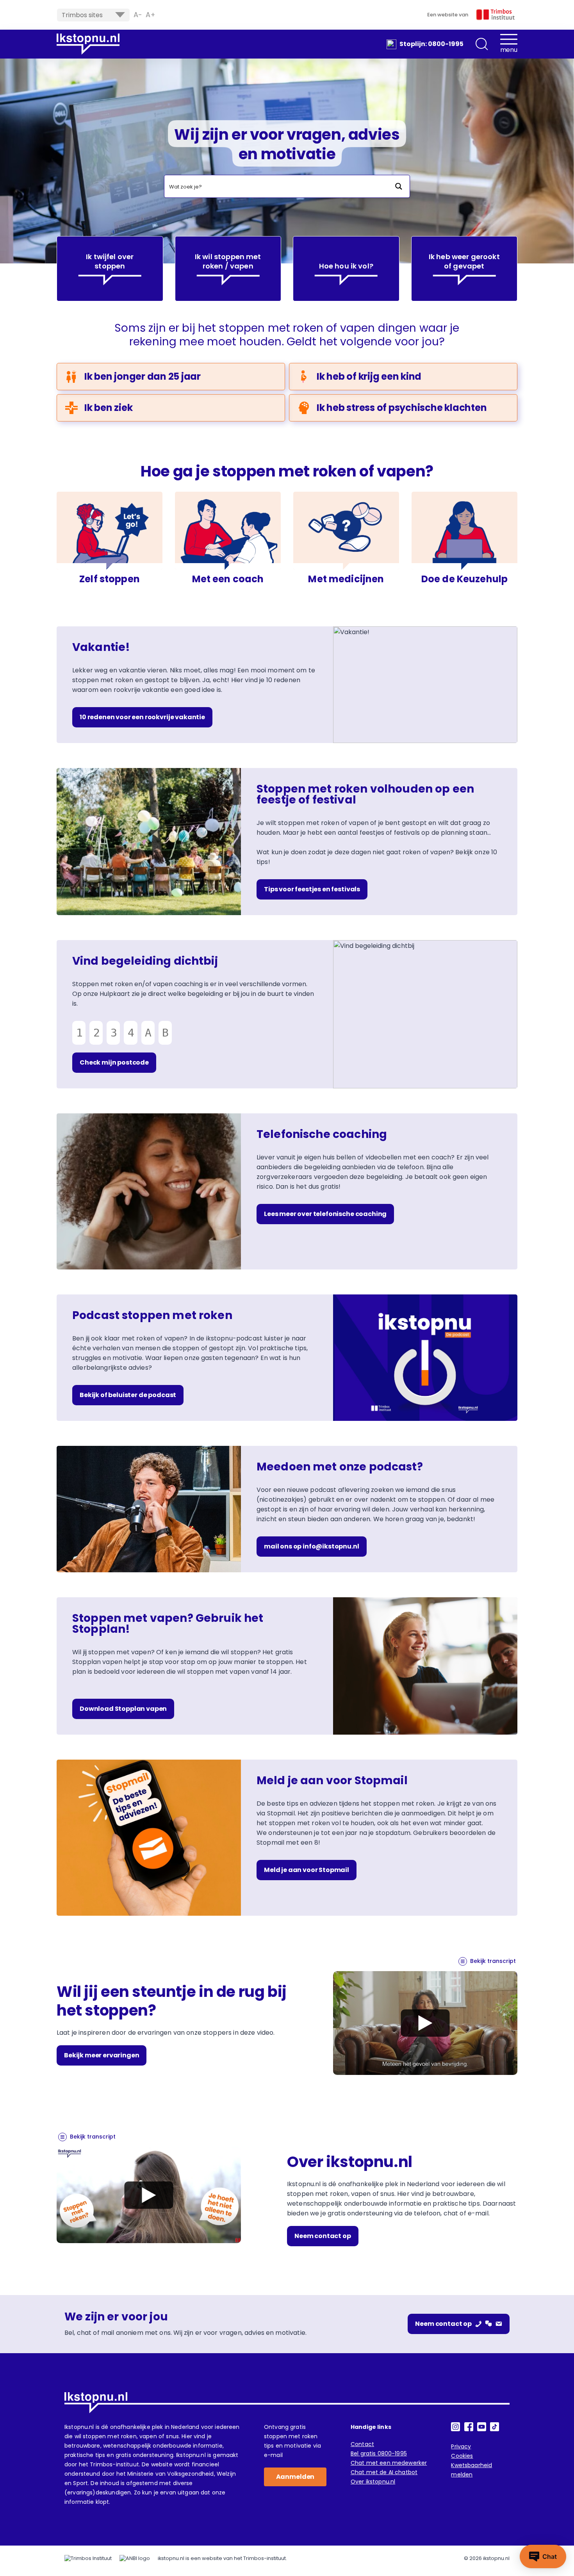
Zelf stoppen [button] (110, 579)
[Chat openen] (543, 2556)
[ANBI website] (135, 2558)
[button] (482, 44)
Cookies (462, 2456)
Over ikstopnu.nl (373, 2482)
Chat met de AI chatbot (384, 2472)
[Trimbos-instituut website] (88, 2558)
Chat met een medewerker (389, 2463)
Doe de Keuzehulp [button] (464, 579)
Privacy (461, 2446)
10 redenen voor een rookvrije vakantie (142, 717)
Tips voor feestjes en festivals (312, 889)
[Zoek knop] (398, 186)
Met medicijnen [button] (346, 579)
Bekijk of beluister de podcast (128, 1395)
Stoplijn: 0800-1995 (431, 44)
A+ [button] (151, 15)
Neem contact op (323, 2236)
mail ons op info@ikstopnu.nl (312, 1546)
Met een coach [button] (228, 579)
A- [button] (138, 15)
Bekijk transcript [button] (493, 1961)
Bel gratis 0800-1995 (379, 2453)
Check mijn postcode (114, 1062)
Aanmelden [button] (295, 2477)
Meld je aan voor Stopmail (307, 1870)
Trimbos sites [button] (82, 15)
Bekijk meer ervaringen (102, 2055)
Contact (362, 2444)
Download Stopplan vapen (123, 1709)
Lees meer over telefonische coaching (325, 1214)
